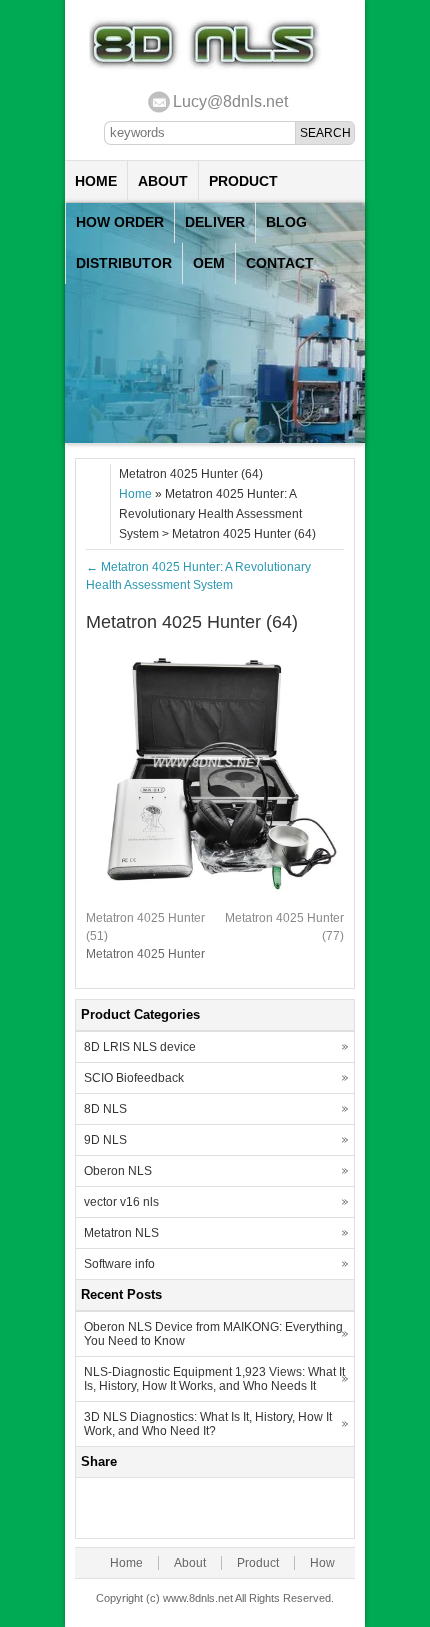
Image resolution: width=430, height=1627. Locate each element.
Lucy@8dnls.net (230, 101)
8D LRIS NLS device (140, 1047)
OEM (209, 263)
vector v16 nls (121, 1202)
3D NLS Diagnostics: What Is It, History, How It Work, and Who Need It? (208, 1424)
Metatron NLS (121, 1233)
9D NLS (105, 1140)
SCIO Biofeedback (134, 1078)
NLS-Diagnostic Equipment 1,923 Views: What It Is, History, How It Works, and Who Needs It (214, 1379)
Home (96, 181)
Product (243, 181)
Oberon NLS (118, 1171)
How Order (120, 222)
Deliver (215, 222)
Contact (280, 263)
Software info (119, 1264)
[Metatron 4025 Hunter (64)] (215, 890)
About (163, 181)
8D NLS (105, 1109)
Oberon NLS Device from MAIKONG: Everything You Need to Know (213, 1334)
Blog (286, 222)
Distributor (124, 263)
